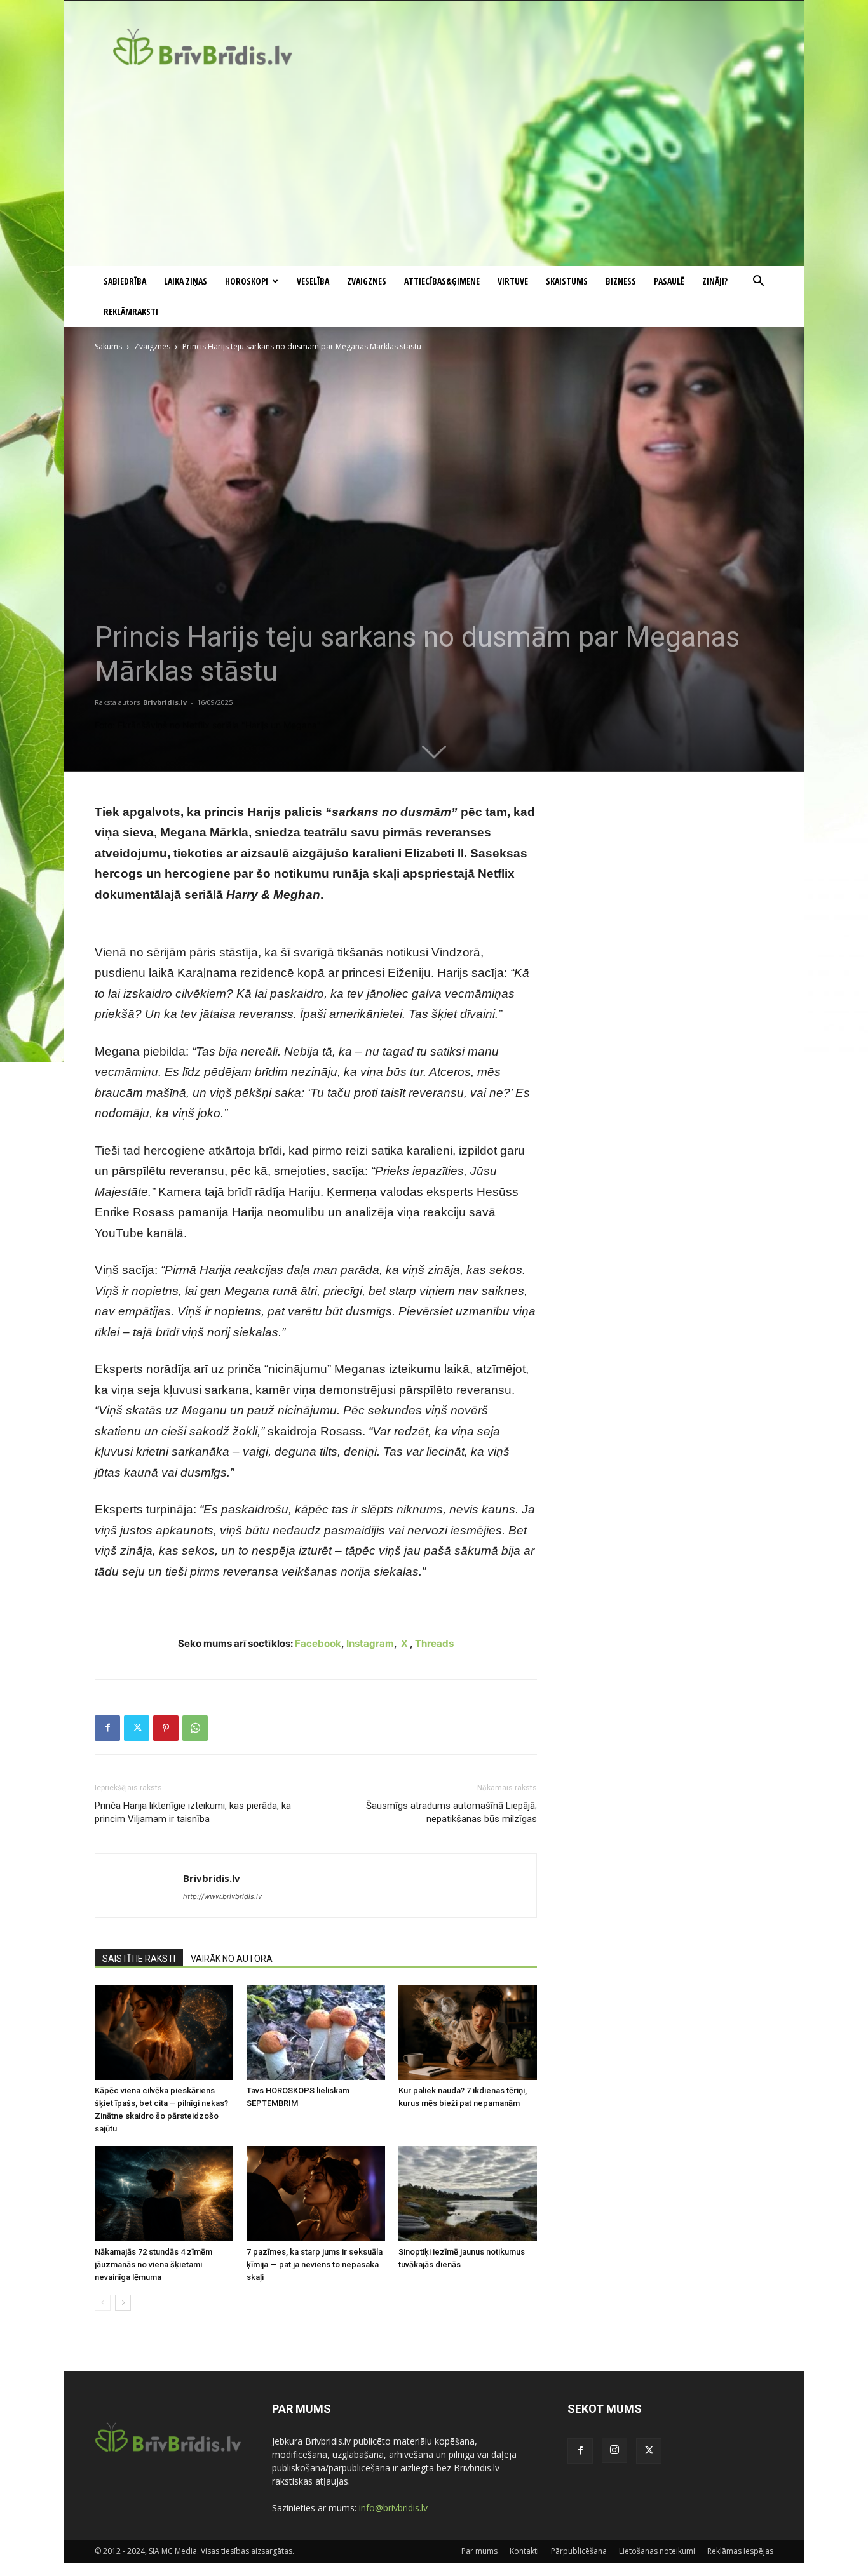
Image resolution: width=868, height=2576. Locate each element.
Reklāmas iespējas (740, 2551)
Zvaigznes (367, 281)
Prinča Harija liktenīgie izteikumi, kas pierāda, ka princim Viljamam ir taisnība (193, 1812)
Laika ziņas (186, 281)
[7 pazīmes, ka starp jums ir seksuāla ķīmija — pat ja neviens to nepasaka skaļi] (316, 2194)
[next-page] (123, 2303)
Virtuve (513, 281)
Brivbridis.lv (165, 702)
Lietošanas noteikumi (657, 2551)
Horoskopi (247, 281)
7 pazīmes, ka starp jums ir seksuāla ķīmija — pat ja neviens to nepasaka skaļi (315, 2264)
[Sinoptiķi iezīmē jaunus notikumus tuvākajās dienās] (468, 2194)
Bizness (621, 281)
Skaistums (567, 281)
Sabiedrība (125, 281)
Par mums (479, 2551)
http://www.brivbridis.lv (222, 1896)
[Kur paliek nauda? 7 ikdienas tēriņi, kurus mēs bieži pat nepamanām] (468, 2032)
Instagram (370, 1643)
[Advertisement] (434, 171)
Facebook (318, 1643)
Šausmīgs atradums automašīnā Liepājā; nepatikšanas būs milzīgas (451, 1812)
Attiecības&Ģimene (442, 281)
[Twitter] (137, 1728)
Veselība (313, 281)
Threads (434, 1643)
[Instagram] (614, 2450)
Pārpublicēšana (579, 2551)
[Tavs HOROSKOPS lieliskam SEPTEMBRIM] (316, 2032)
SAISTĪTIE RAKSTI (139, 1959)
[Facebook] (107, 1728)
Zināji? (715, 281)
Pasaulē (669, 281)
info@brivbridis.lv (393, 2508)
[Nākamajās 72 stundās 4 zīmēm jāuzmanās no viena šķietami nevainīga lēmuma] (164, 2194)
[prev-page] (103, 2303)
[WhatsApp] (195, 1728)
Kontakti (524, 2551)
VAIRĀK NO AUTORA (232, 1959)
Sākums (108, 346)
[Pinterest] (166, 1728)
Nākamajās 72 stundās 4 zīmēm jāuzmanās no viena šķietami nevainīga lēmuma (153, 2264)
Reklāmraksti (131, 312)
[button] (758, 282)
